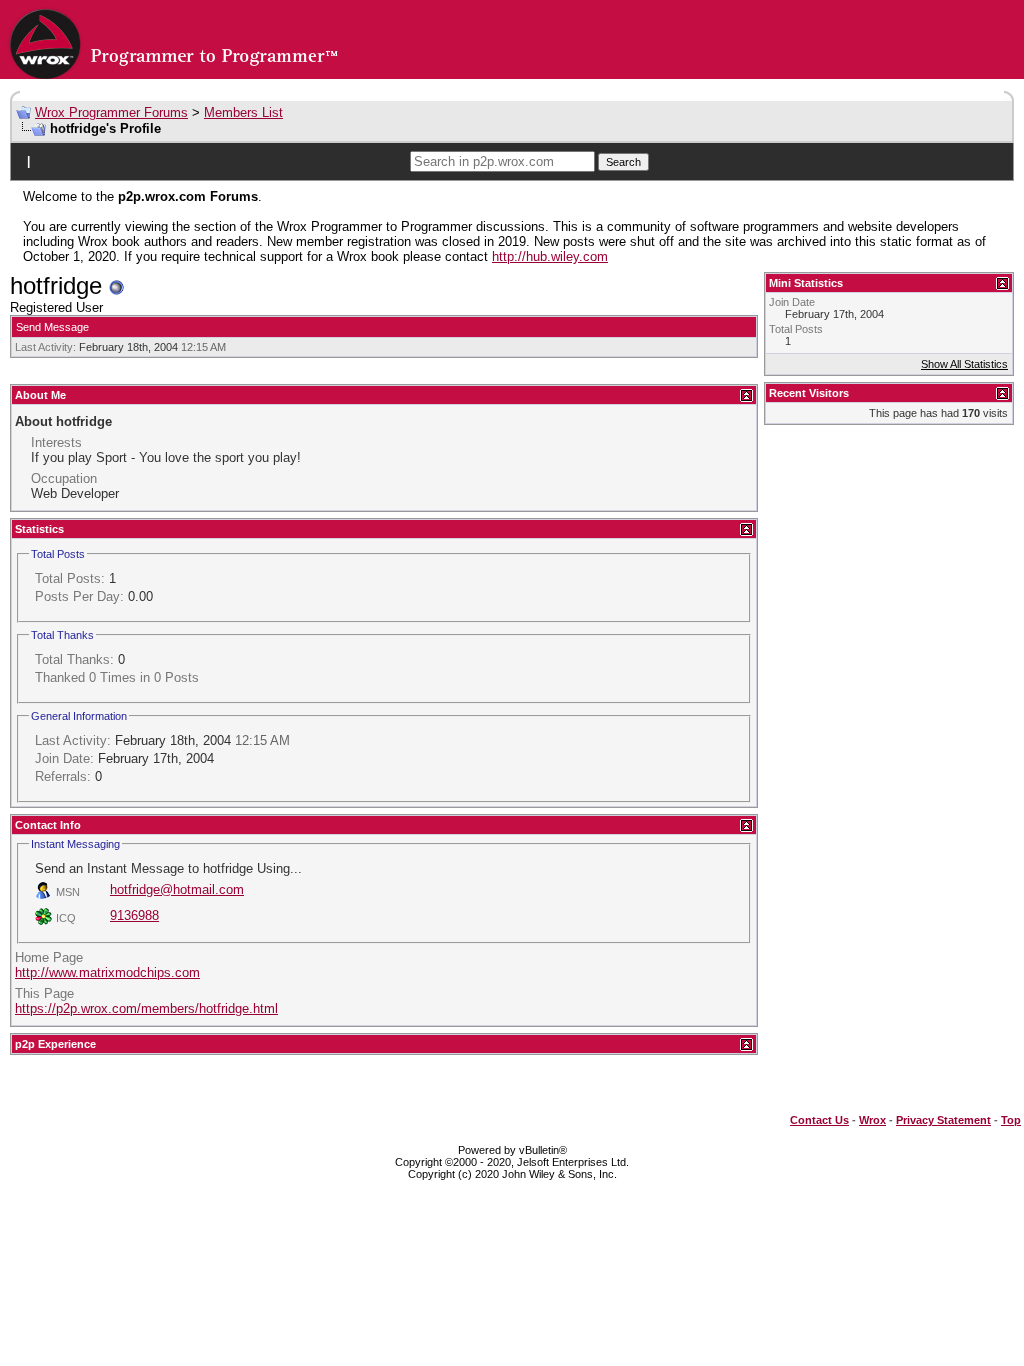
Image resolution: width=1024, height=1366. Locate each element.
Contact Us (819, 1120)
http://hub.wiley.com (550, 256)
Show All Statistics (964, 364)
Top (1011, 1120)
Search (623, 162)
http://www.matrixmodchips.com (107, 972)
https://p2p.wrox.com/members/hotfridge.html (146, 1008)
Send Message (52, 327)
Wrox (872, 1120)
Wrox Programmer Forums (111, 112)
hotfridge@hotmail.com (177, 889)
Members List (243, 112)
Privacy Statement (943, 1120)
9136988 (134, 915)
